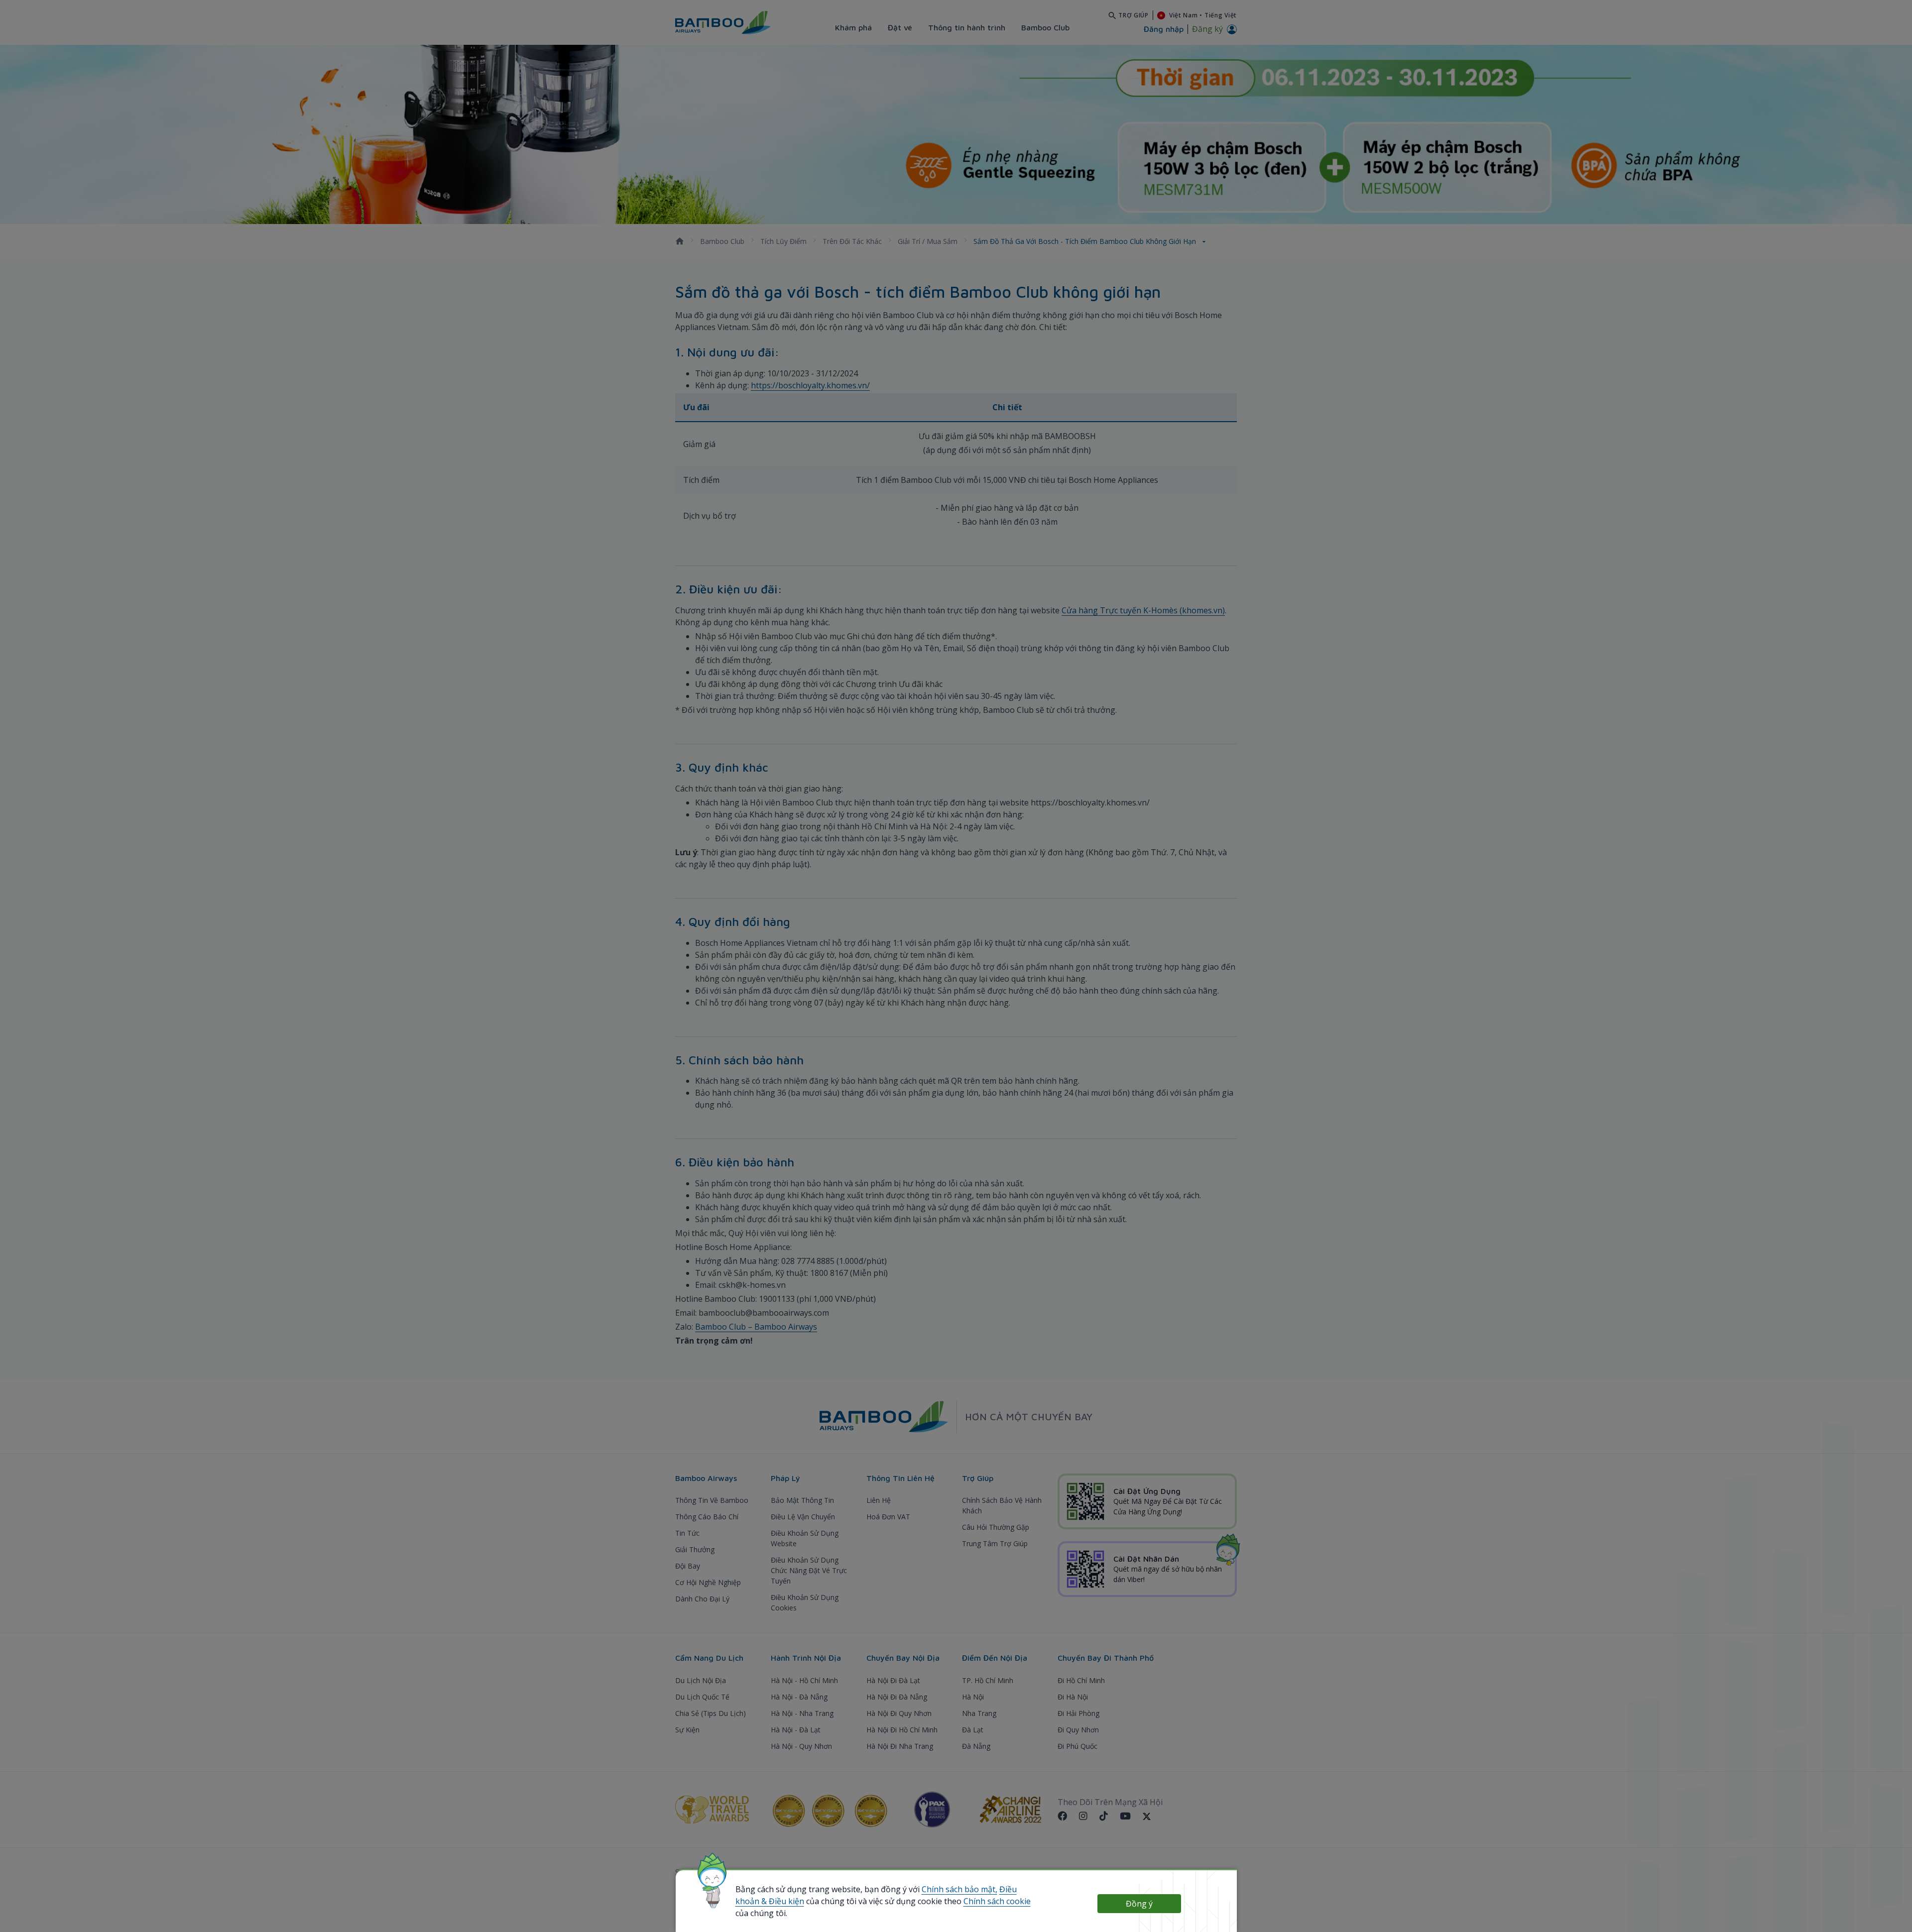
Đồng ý (1139, 1904)
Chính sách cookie (997, 1901)
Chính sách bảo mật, (959, 1889)
